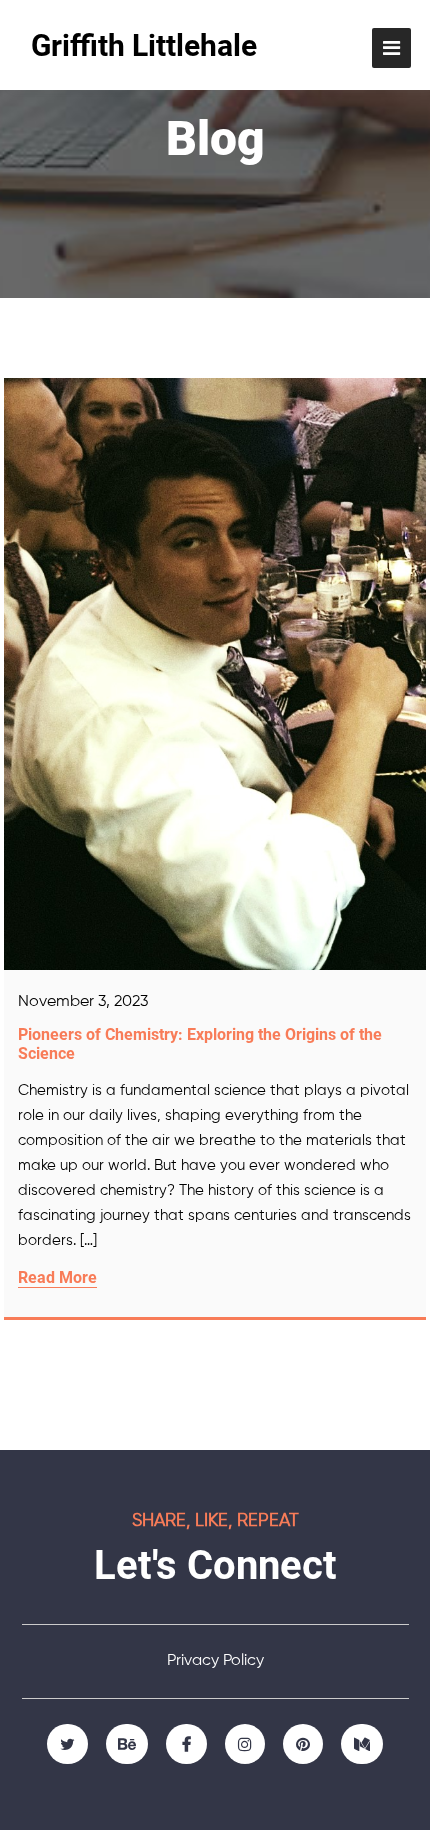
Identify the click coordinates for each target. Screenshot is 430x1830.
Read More (57, 1277)
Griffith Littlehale (144, 45)
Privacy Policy (215, 1661)
